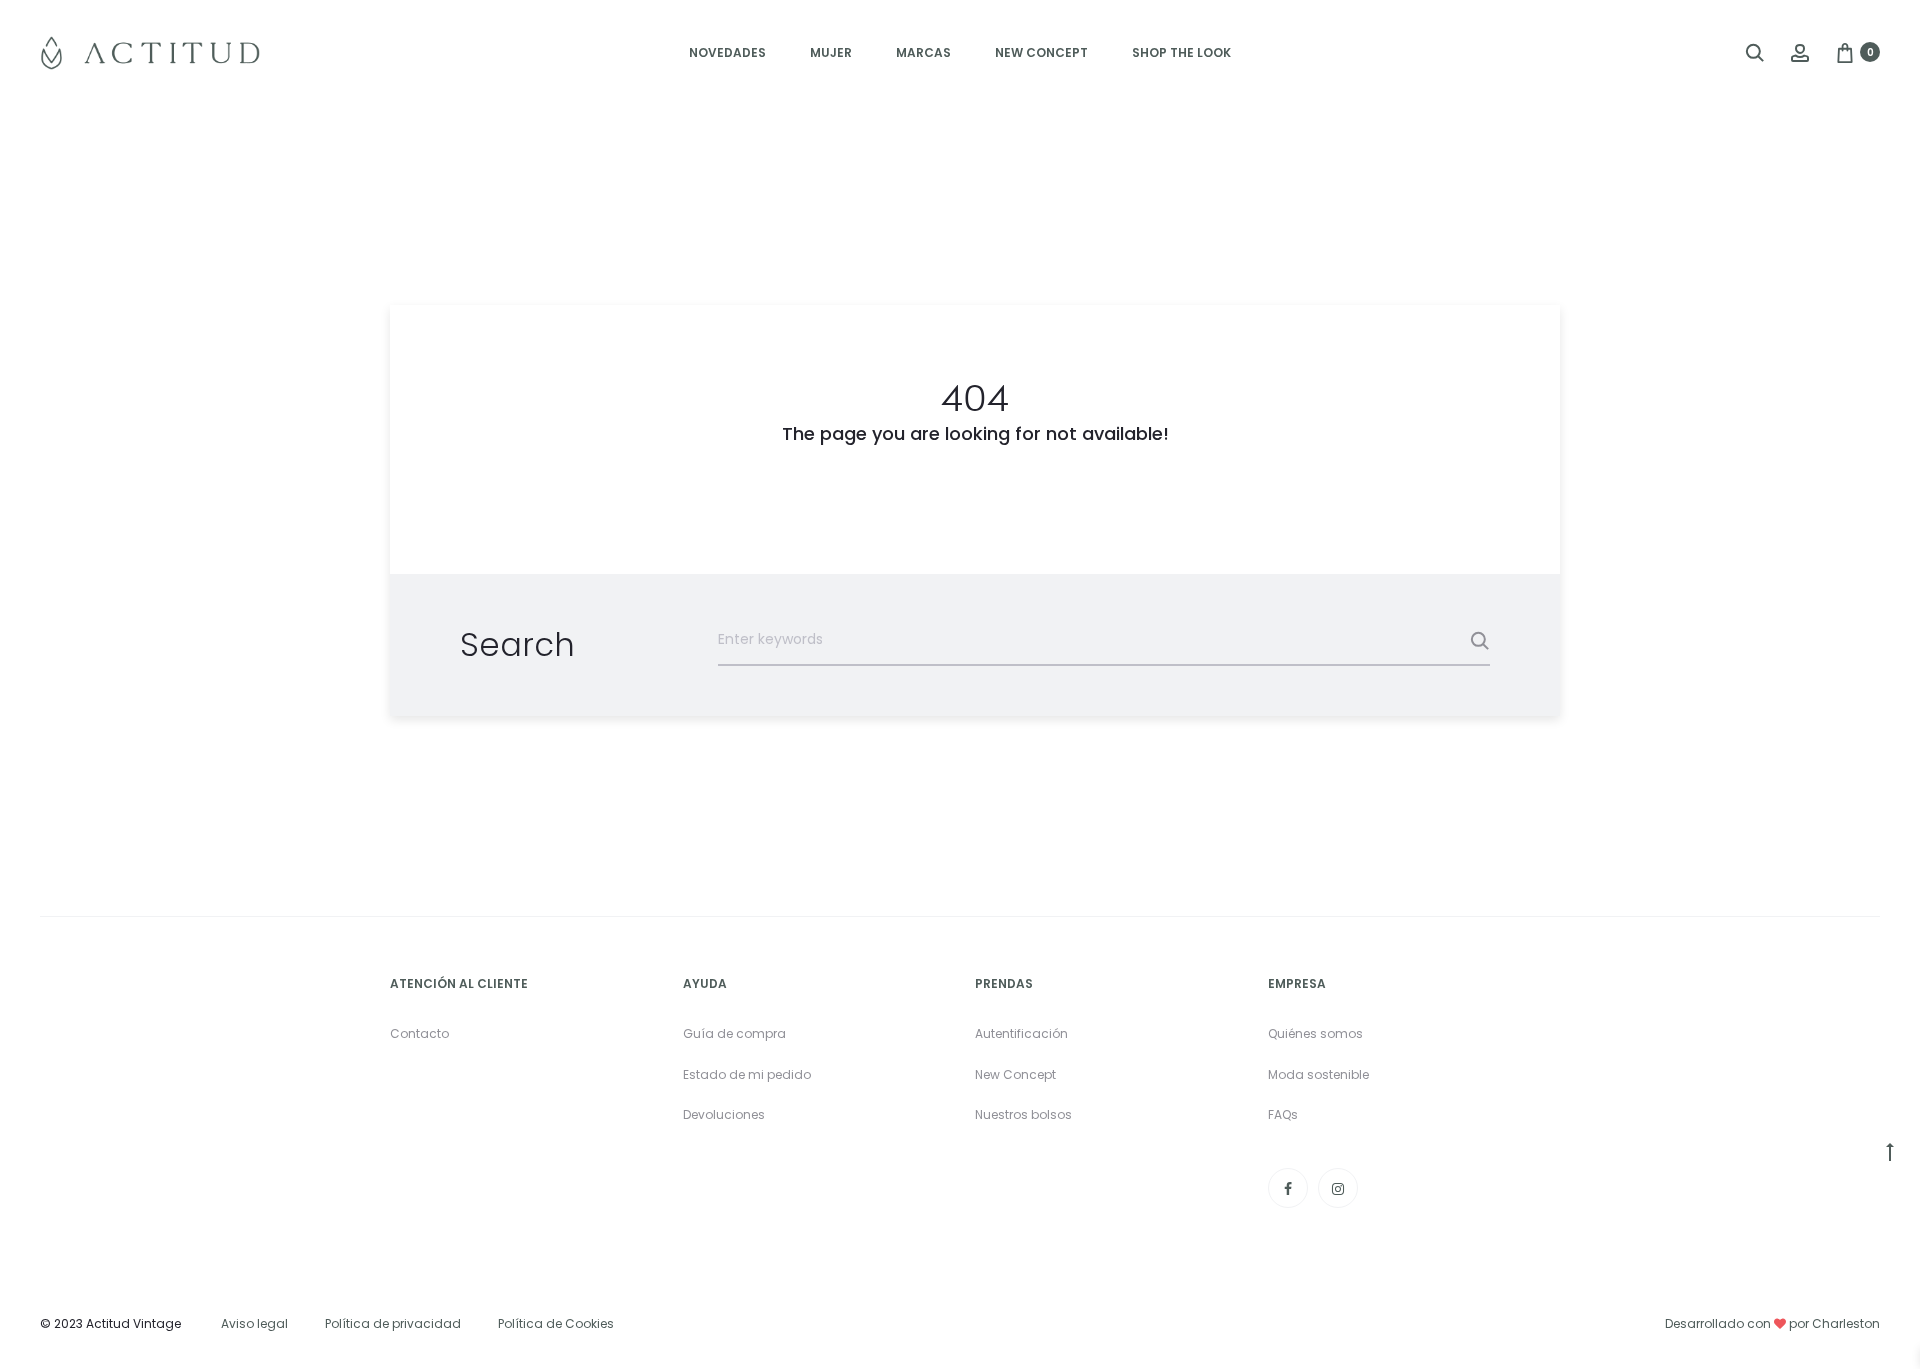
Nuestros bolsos (1023, 1114)
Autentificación (1021, 1033)
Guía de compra (734, 1033)
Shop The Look (1181, 52)
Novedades (727, 52)
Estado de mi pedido (747, 1074)
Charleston (1846, 1323)
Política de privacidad (393, 1323)
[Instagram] (1338, 1188)
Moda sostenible (1318, 1074)
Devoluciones (724, 1114)
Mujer (831, 52)
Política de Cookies (556, 1323)
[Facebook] (1288, 1188)
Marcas (923, 52)
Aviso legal (254, 1323)
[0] (1845, 51)
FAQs (1283, 1114)
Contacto (419, 1033)
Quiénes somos (1315, 1033)
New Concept (1041, 52)
